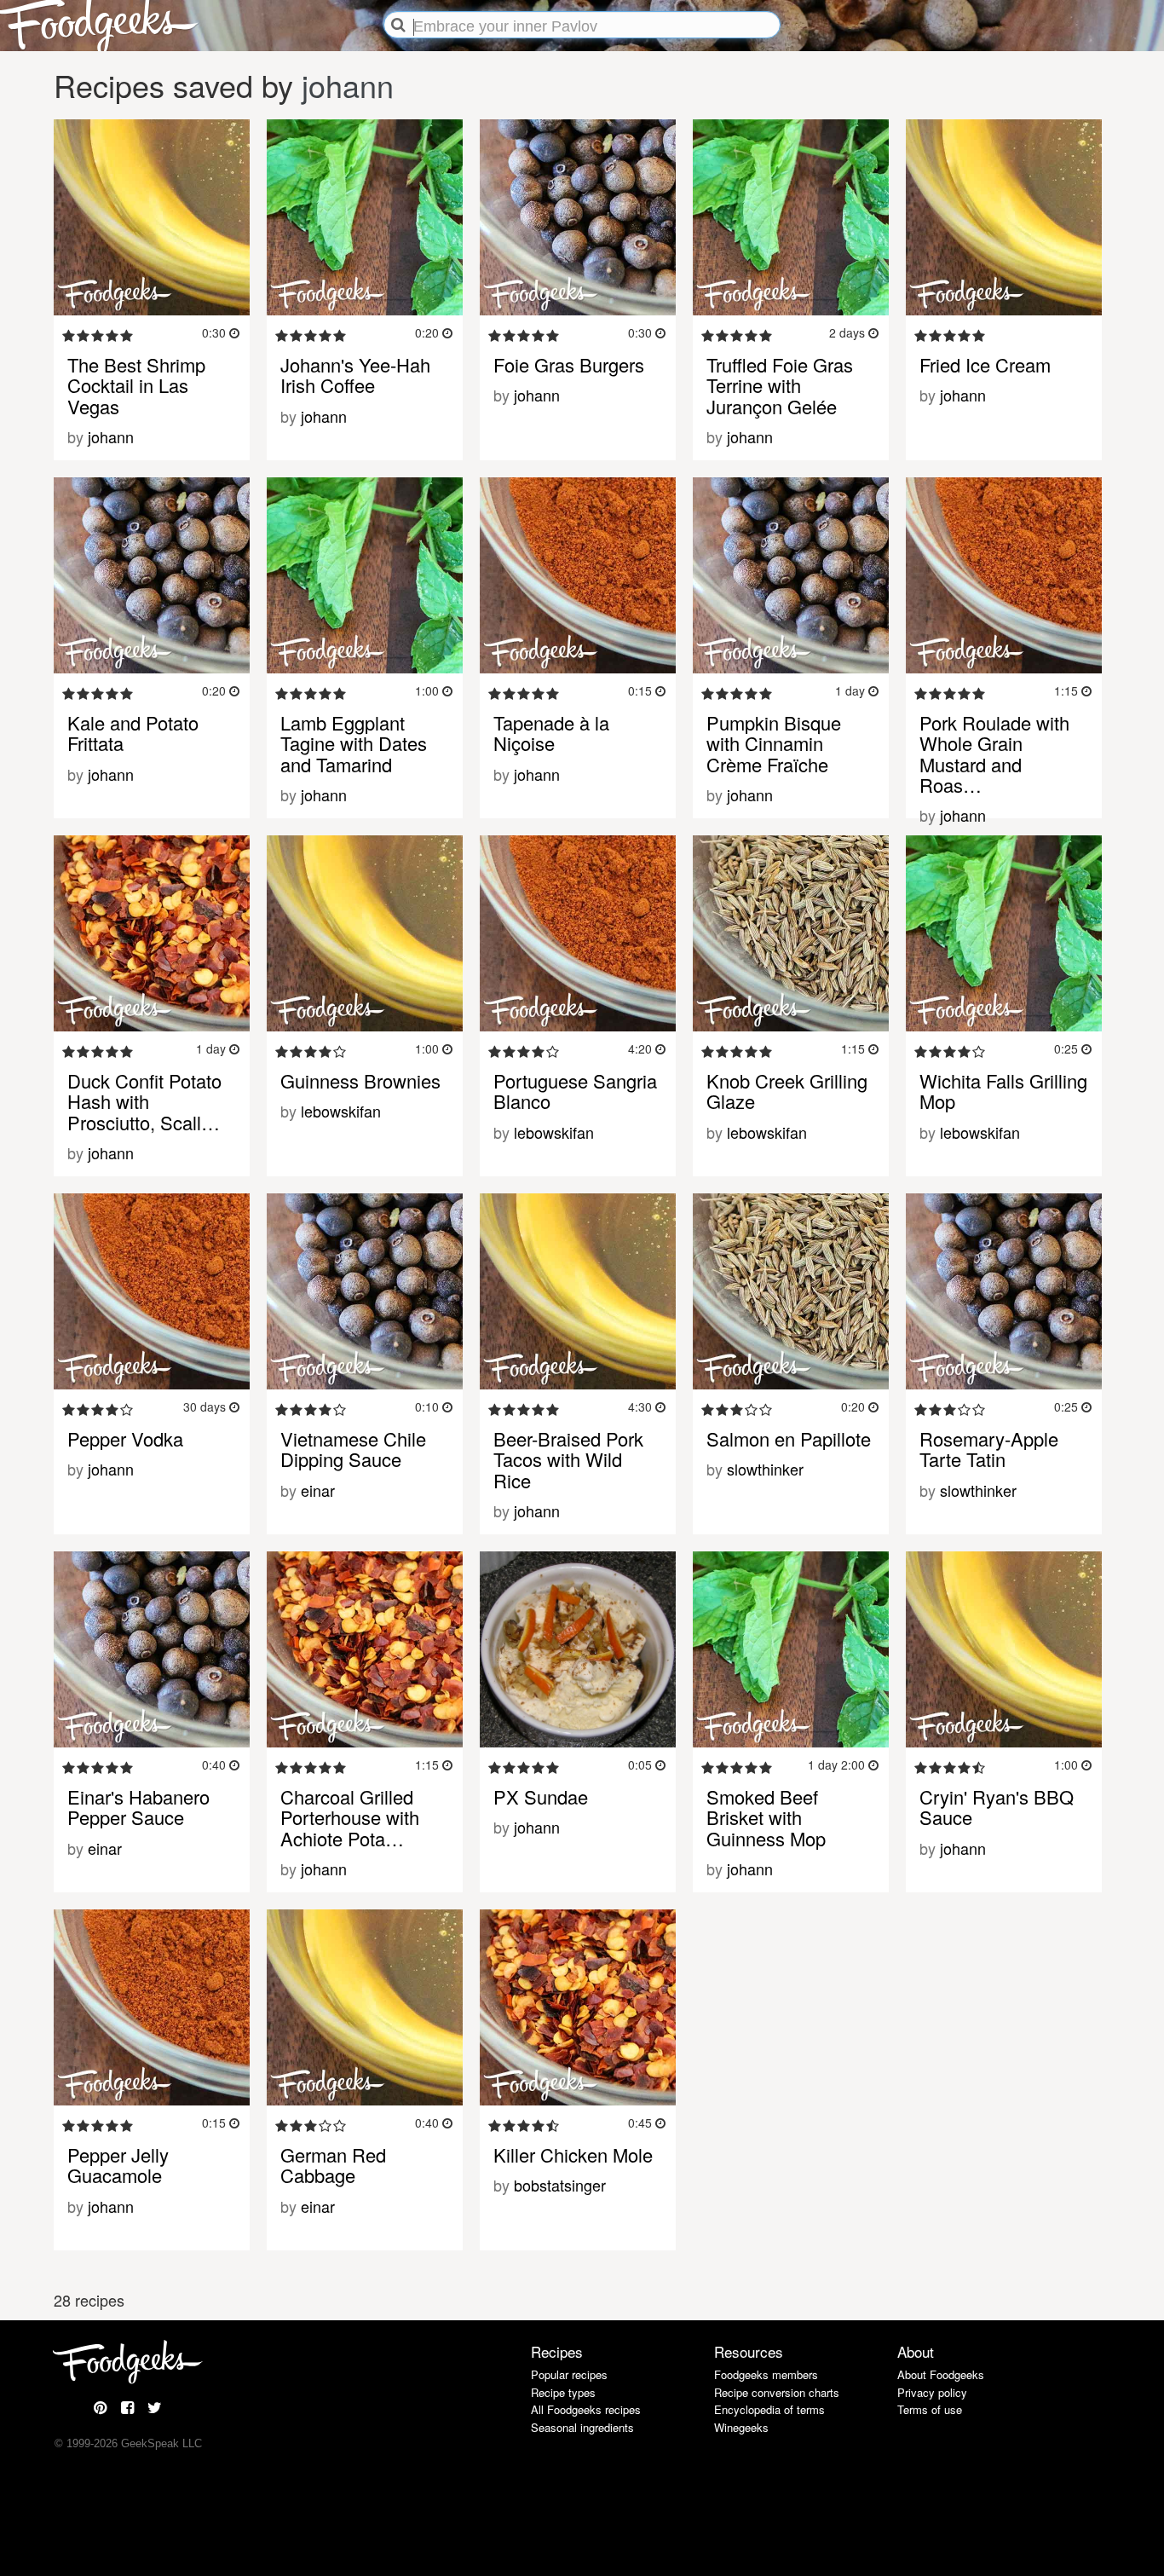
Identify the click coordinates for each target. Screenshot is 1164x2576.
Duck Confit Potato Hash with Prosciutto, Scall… (144, 1101)
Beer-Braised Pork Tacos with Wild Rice (568, 1459)
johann (348, 85)
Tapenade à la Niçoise (551, 733)
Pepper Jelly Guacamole (118, 2165)
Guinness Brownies (360, 1080)
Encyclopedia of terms (769, 2409)
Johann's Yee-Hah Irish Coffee (355, 375)
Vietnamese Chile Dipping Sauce (353, 1449)
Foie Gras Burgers (569, 364)
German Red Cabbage (333, 2165)
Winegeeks (741, 2427)
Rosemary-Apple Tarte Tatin (989, 1449)
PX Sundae (541, 1796)
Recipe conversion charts (777, 2392)
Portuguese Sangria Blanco (575, 1091)
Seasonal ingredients (582, 2427)
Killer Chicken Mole (573, 2154)
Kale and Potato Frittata (133, 733)
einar (318, 1490)
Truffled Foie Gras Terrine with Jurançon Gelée (780, 385)
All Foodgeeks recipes (586, 2409)
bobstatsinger (560, 2185)
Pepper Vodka (125, 1438)
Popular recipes (569, 2374)
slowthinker (765, 1469)
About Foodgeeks (941, 2374)
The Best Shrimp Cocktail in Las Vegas (136, 385)
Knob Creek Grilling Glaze (787, 1091)
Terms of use (930, 2409)
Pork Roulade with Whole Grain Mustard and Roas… (994, 754)
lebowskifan (341, 1111)
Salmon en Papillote (789, 1438)
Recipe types (563, 2392)
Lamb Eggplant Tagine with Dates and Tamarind (354, 743)
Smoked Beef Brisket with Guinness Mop (766, 1817)
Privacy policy (932, 2392)
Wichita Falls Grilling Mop (1003, 1091)
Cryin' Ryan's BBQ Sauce (997, 1807)
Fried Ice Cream (985, 364)
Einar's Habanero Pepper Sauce (138, 1807)
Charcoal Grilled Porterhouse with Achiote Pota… (350, 1817)
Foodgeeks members (766, 2374)
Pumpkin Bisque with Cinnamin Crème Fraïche (774, 743)
